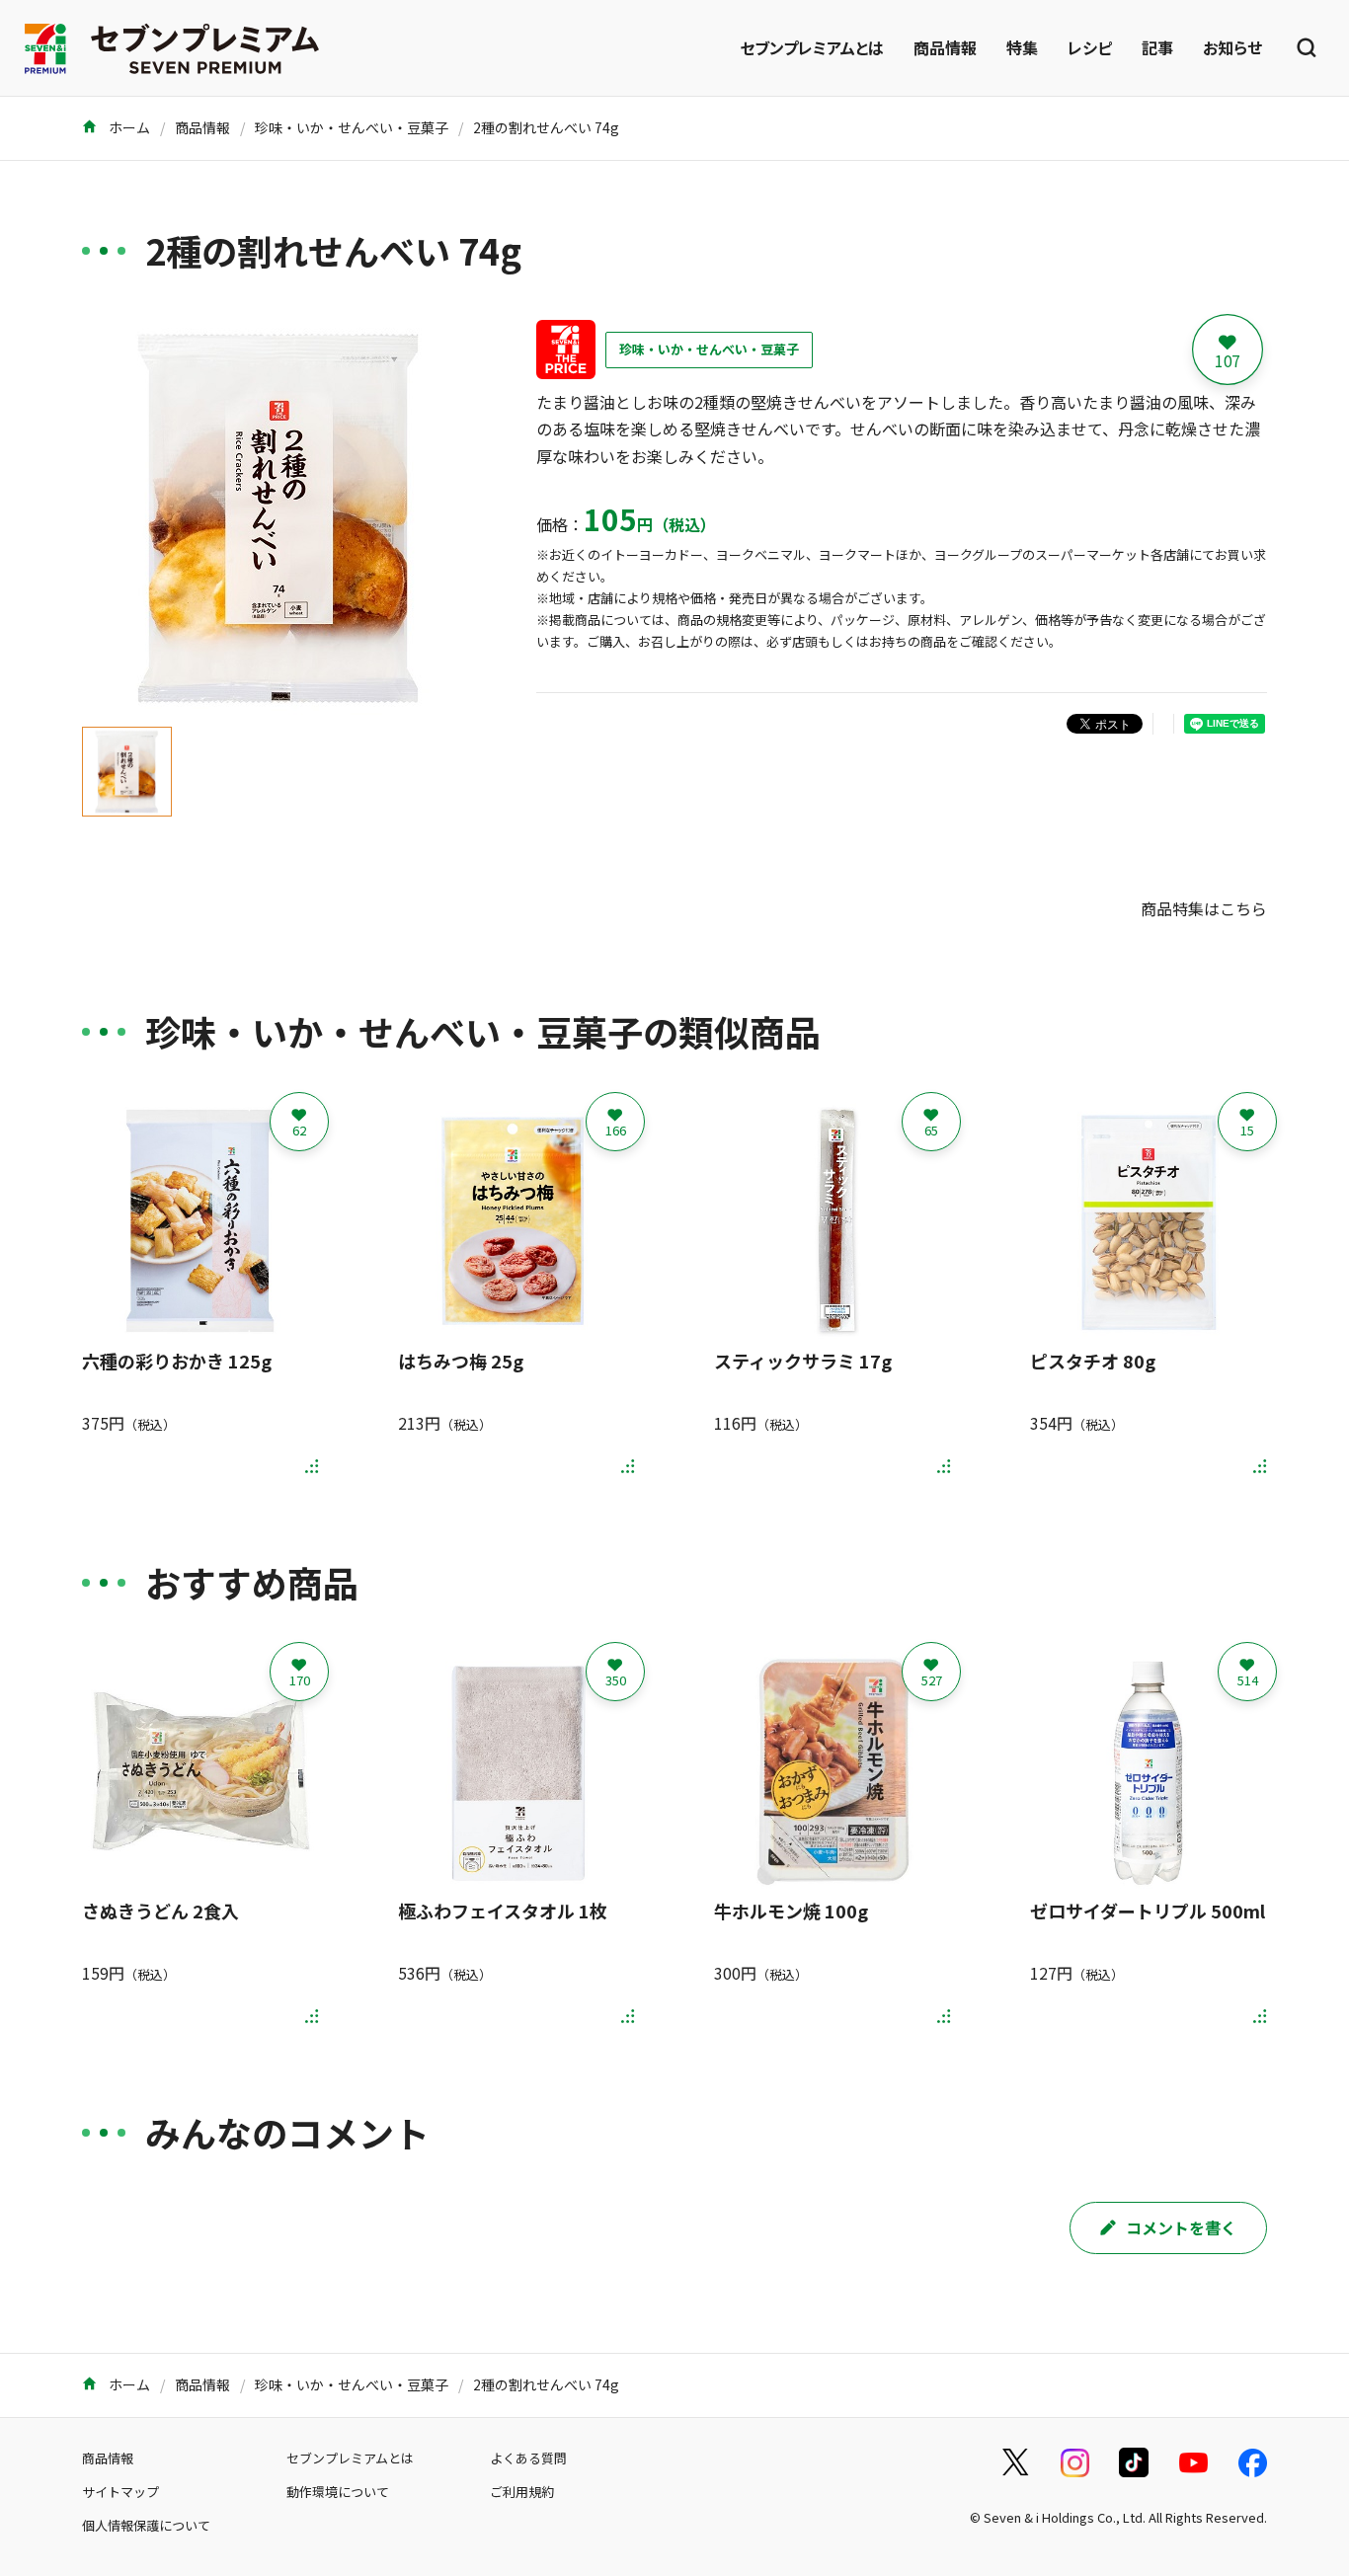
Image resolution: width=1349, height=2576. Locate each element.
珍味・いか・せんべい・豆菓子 (352, 127)
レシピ (1090, 47)
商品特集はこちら (1204, 908)
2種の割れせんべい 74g (546, 127)
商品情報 (945, 47)
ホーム (128, 127)
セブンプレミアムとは (812, 47)
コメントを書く (1181, 2227)
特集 (1022, 47)
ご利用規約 (522, 2492)
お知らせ (1232, 47)
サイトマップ (120, 2492)
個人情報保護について (146, 2525)
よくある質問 (528, 2458)
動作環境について (338, 2492)
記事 (1157, 47)
